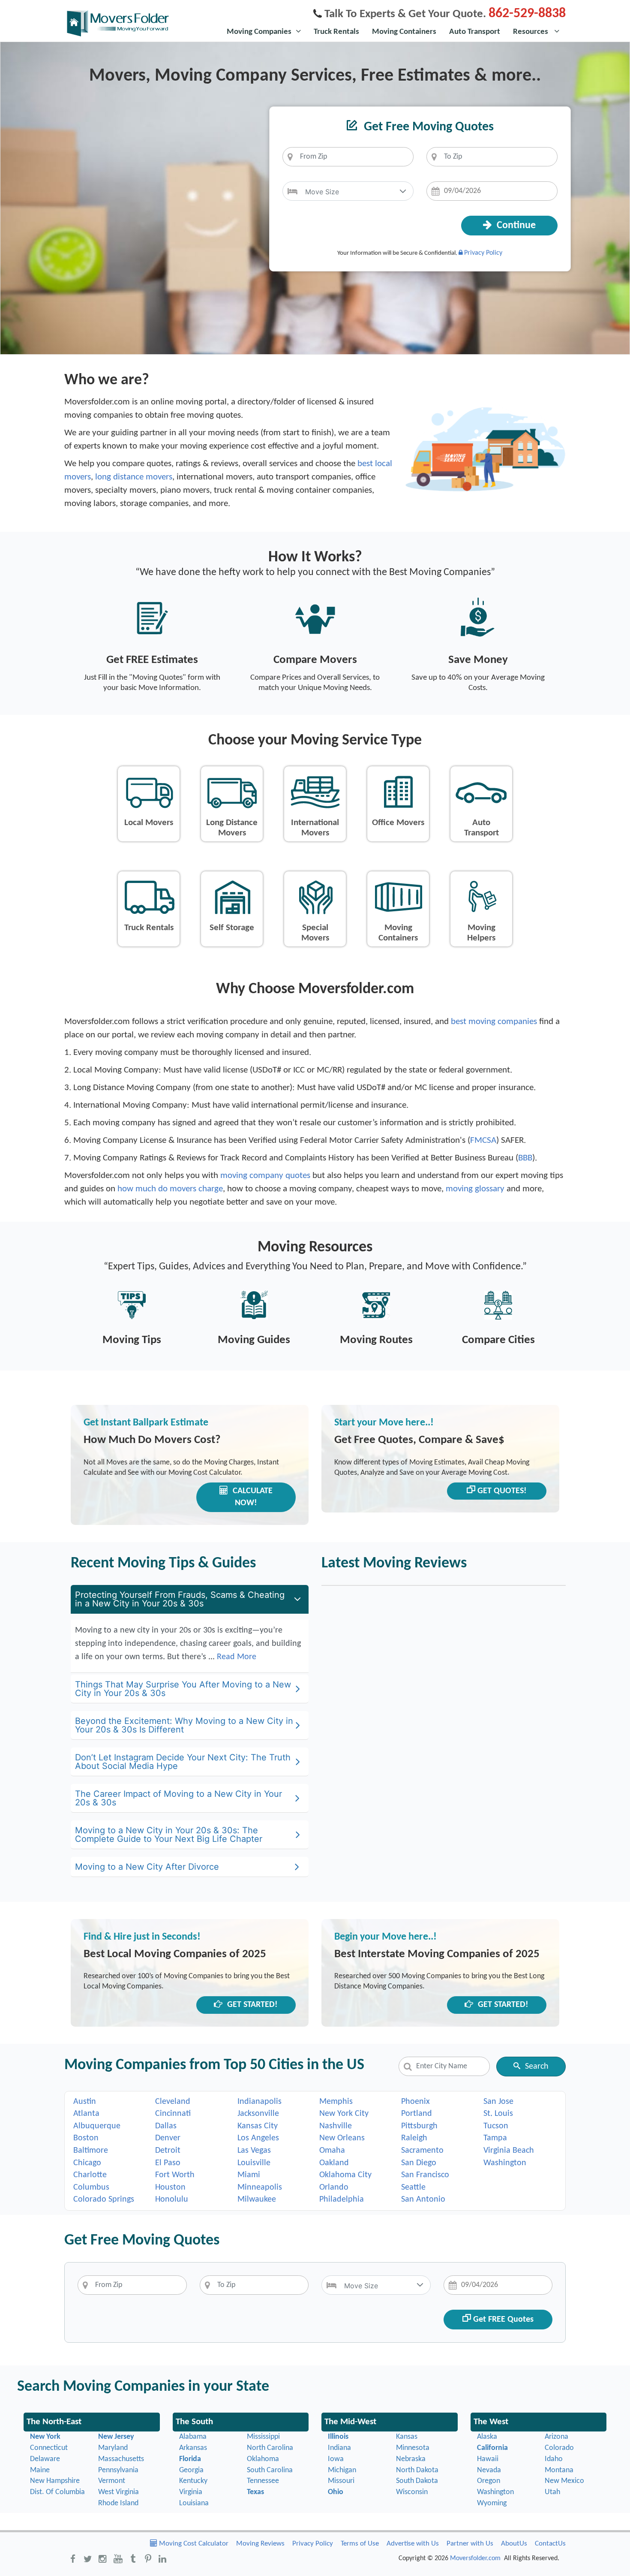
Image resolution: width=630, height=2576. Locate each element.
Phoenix (415, 2102)
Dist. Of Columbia (57, 2492)
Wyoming (492, 2503)
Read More (237, 1657)
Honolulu (172, 2199)
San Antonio (423, 2199)
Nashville (336, 2126)
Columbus (91, 2187)
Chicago (87, 2163)
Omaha (332, 2151)
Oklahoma (263, 2459)
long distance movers (134, 477)
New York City (344, 2114)
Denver (168, 2138)
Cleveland (173, 2102)
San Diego (419, 2163)
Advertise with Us (413, 2544)
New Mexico (564, 2481)
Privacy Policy (483, 253)
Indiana (339, 2448)
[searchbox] (348, 157)
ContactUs (550, 2544)
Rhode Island (118, 2503)
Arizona (556, 2437)
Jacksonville (258, 2114)
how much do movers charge (170, 1189)
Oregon (489, 2481)
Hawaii (488, 2459)
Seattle (413, 2187)
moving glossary (475, 1189)
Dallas (166, 2126)
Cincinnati (173, 2114)
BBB (525, 1158)
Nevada (489, 2470)
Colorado (559, 2448)
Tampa (495, 2138)
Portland (417, 2114)
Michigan (342, 2470)
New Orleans (342, 2138)
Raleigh (414, 2138)
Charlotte (90, 2175)
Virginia (191, 2492)
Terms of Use (360, 2544)
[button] (403, 191)
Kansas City (258, 2126)
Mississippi (263, 2437)
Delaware (45, 2459)
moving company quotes (265, 1176)
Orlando (334, 2187)
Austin (85, 2102)
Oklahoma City (345, 2175)
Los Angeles (258, 2138)
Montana (559, 2470)
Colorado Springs (104, 2199)
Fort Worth (175, 2175)
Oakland (334, 2163)
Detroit (168, 2151)
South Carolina (270, 2470)
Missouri (341, 2481)
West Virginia (118, 2492)
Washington (505, 2163)
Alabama (193, 2437)
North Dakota (417, 2470)
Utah (552, 2492)
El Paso (168, 2163)
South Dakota (417, 2481)
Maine (40, 2470)
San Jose (498, 2102)
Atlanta (86, 2114)
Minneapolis (260, 2187)
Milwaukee (257, 2199)
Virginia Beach (509, 2151)
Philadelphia (342, 2199)
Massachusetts (121, 2459)
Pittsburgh (419, 2126)
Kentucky (193, 2481)
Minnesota (413, 2448)
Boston (86, 2138)
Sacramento (422, 2151)
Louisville (254, 2163)
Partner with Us (470, 2544)
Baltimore (91, 2151)
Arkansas (193, 2448)
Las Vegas (254, 2151)
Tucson (496, 2126)
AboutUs (514, 2544)
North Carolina (270, 2448)
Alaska (487, 2437)
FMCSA (483, 1140)
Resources (531, 32)
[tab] (190, 1599)
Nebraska (411, 2459)
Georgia (191, 2470)
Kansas (407, 2437)
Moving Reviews (260, 2544)
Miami (249, 2175)
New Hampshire (55, 2481)
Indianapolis (259, 2102)
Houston (170, 2187)
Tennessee (263, 2481)
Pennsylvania (118, 2470)
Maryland (113, 2448)
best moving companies (494, 1022)
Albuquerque (97, 2126)
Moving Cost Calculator (193, 2544)
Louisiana (194, 2503)
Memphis (336, 2102)
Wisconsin (412, 2492)
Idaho (554, 2459)
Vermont (112, 2481)
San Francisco (425, 2175)
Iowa (336, 2459)
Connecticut (49, 2448)
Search (537, 2067)
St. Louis (498, 2114)
